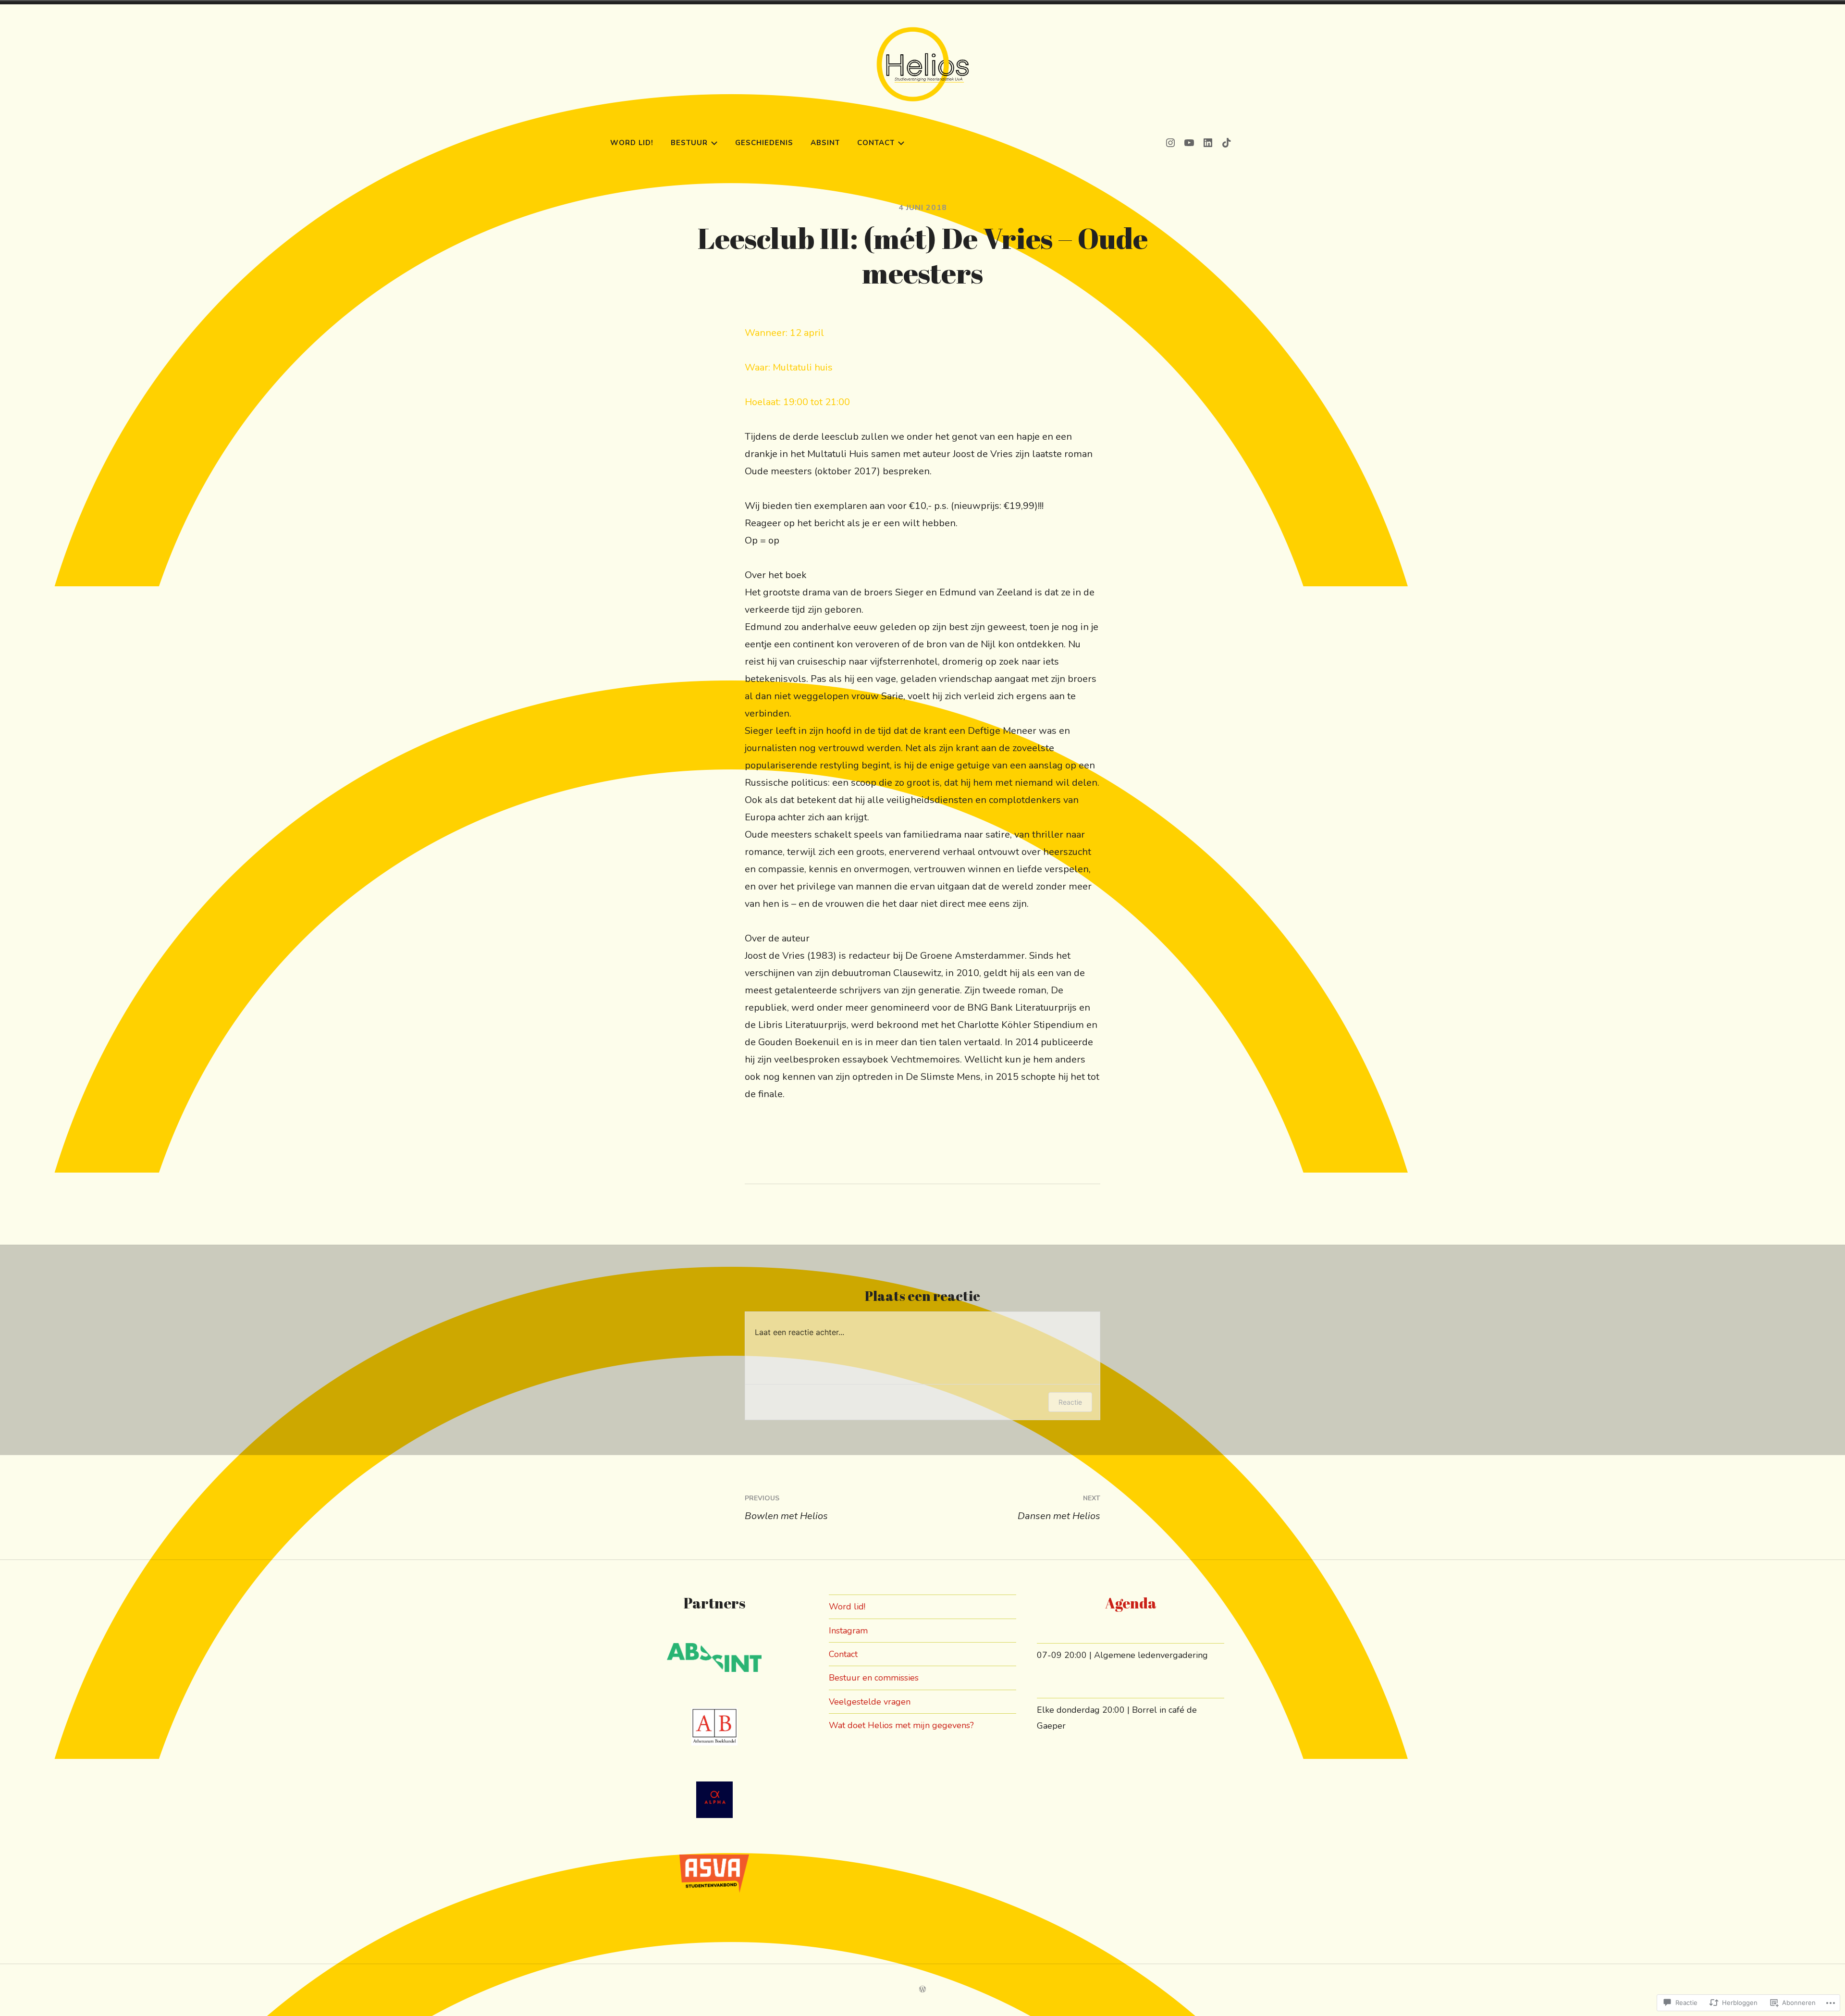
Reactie (1070, 1402)
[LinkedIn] (1208, 142)
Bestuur (689, 143)
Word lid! (632, 143)
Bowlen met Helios (786, 1508)
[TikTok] (1227, 142)
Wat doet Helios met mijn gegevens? (901, 1725)
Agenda (1131, 1603)
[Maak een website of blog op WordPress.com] (922, 1990)
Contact (876, 143)
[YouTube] (1189, 142)
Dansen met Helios (1059, 1508)
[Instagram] (1170, 142)
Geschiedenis (764, 143)
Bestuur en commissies (874, 1678)
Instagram (848, 1631)
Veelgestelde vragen (870, 1702)
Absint (825, 143)
